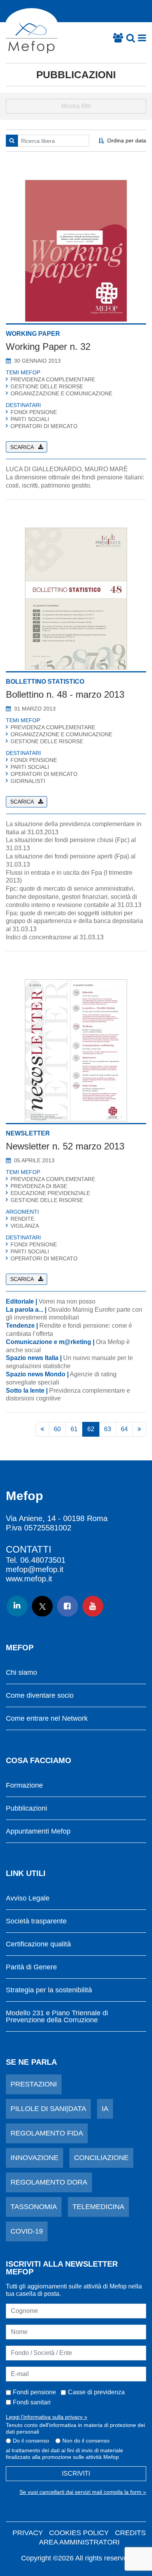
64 (124, 1429)
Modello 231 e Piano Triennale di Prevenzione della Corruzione (57, 2017)
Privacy (28, 2533)
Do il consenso (31, 2441)
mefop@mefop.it (35, 1569)
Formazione (24, 1785)
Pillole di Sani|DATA (48, 2109)
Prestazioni (34, 2084)
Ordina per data (127, 140)
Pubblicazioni (76, 75)
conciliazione (101, 2158)
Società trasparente (36, 1921)
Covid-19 (27, 2231)
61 (74, 1429)
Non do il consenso (86, 2441)
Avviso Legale (28, 1898)
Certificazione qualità (38, 1944)
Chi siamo (21, 1673)
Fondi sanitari (32, 2402)
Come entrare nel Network (47, 1719)
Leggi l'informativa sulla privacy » (47, 2417)
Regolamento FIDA (47, 2133)
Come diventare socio (40, 1696)
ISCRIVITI (76, 2473)
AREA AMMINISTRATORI (79, 2542)
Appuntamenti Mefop (38, 1831)
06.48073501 (43, 1560)
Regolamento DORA (49, 2182)
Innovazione (34, 2158)
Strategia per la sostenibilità (49, 1990)
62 (91, 1429)
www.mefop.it (29, 1579)
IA (105, 2109)
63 (108, 1429)
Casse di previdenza (96, 2392)
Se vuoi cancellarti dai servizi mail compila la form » (83, 2492)
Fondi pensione (34, 2392)
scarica (22, 447)
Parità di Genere (31, 1967)
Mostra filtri (76, 106)
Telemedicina (98, 2207)
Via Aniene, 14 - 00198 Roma (57, 1518)
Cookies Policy (79, 2533)
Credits (130, 2533)
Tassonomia (34, 2207)
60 (57, 1429)
